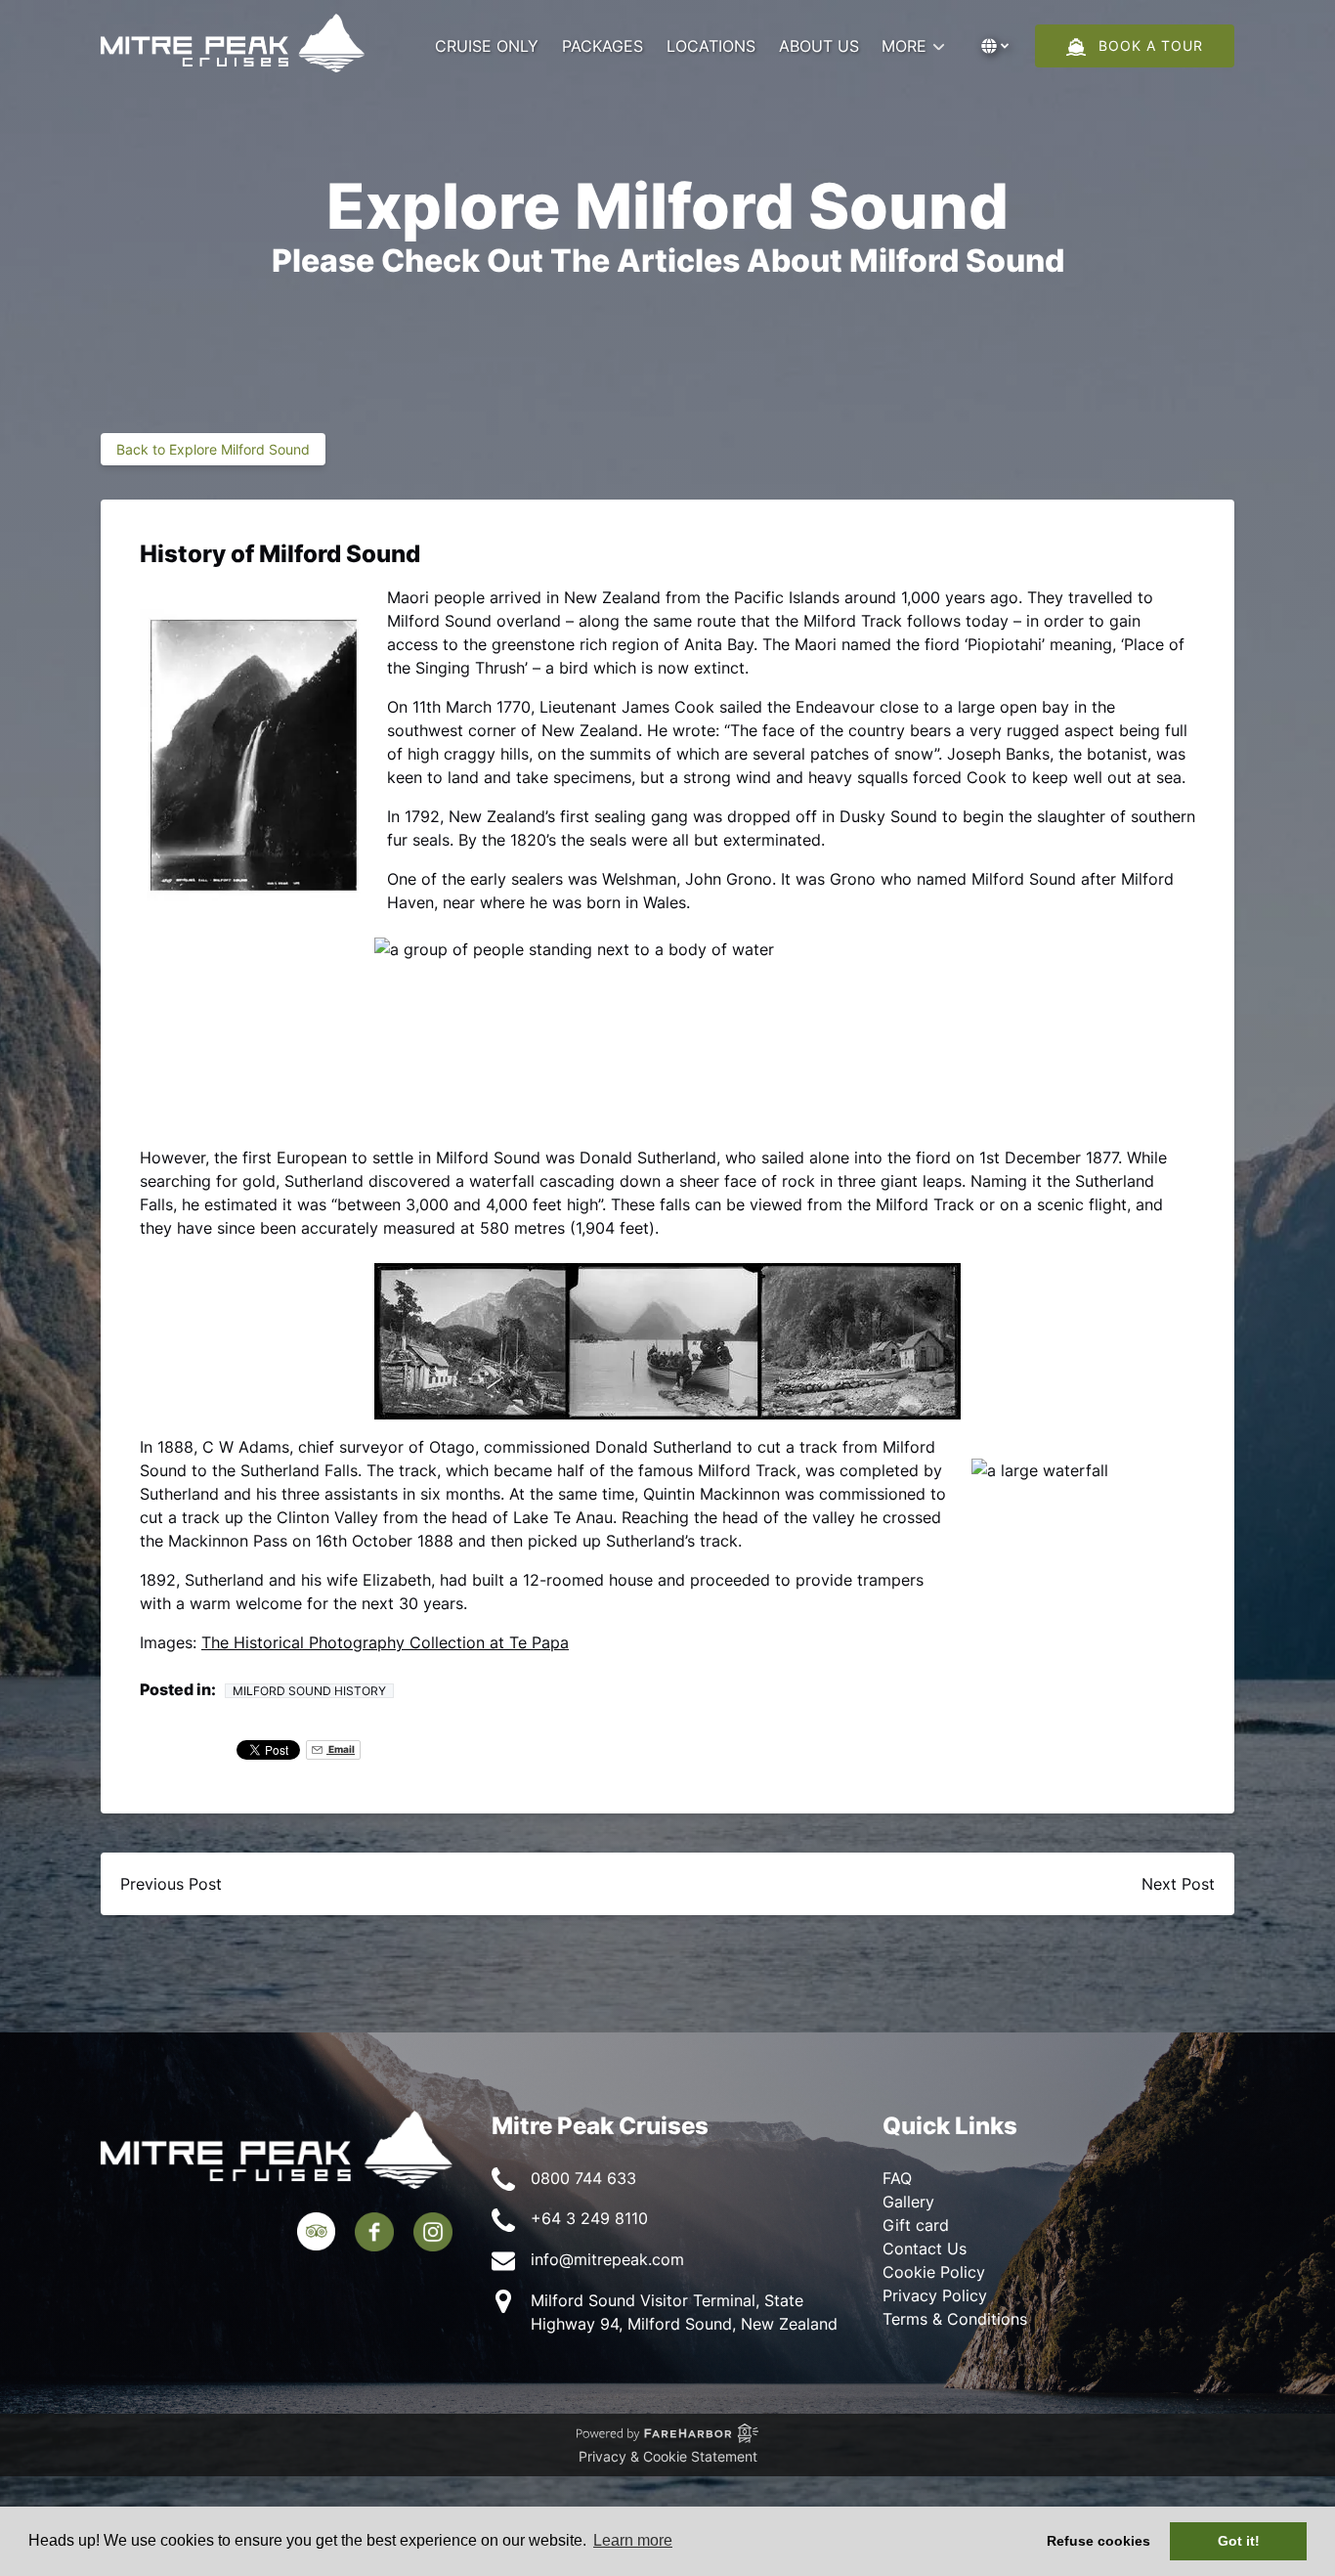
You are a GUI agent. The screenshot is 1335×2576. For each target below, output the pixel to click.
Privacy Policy (935, 2295)
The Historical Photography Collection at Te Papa (385, 1642)
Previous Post (171, 1884)
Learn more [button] (633, 2540)
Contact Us (925, 2249)
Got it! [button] (1239, 2541)
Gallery (908, 2202)
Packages (603, 46)
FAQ (897, 2178)
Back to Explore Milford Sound (213, 449)
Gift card (916, 2225)
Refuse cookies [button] (1098, 2541)
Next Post (1178, 1884)
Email (341, 1749)
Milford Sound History (309, 1691)
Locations (711, 46)
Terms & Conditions (955, 2319)
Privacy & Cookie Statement (668, 2456)
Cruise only (487, 46)
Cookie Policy (934, 2272)
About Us (819, 46)
